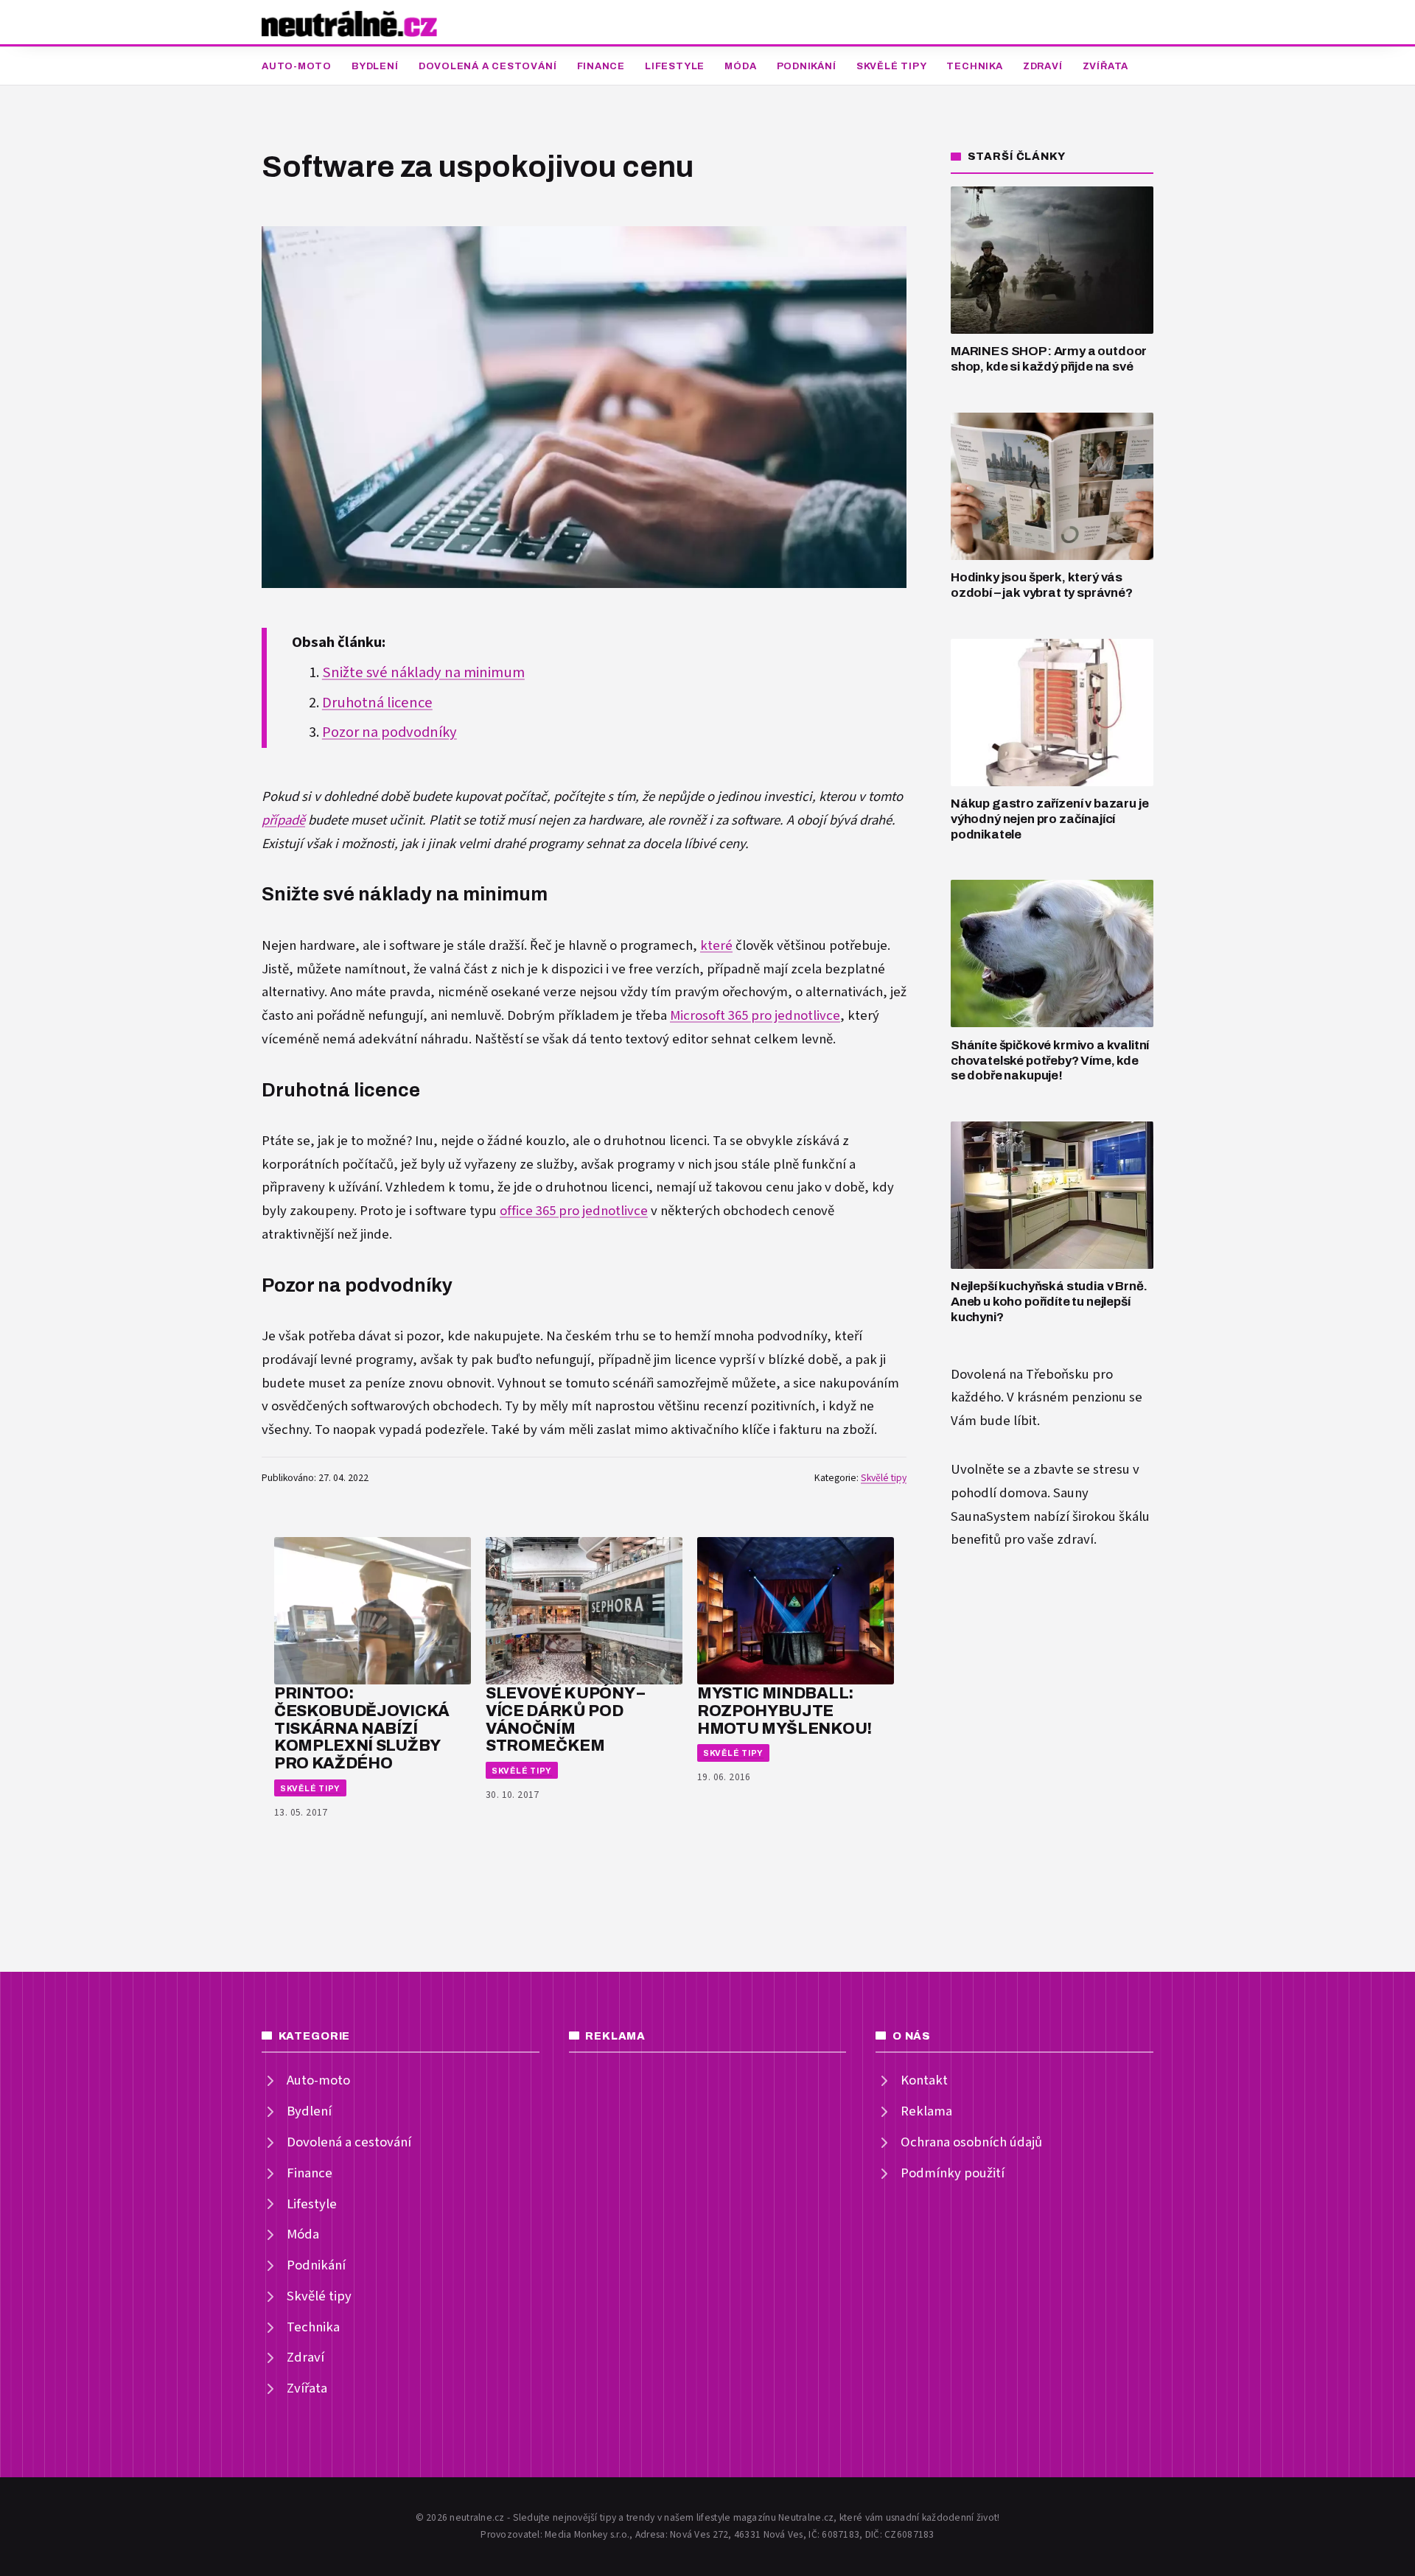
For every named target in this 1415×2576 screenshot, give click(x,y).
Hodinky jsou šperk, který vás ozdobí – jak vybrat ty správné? (1042, 585)
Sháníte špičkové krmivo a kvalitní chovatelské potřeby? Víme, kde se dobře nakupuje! (1050, 1060)
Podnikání (807, 66)
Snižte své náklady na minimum (423, 673)
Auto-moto (297, 66)
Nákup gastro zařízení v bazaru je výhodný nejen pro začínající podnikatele (1049, 819)
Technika (974, 66)
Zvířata (1105, 66)
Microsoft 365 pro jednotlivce (755, 1016)
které (716, 946)
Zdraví (1043, 66)
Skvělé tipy (892, 66)
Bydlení (375, 66)
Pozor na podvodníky (389, 732)
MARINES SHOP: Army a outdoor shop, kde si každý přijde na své (1049, 359)
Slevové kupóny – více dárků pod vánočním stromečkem (565, 1719)
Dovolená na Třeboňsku (1020, 1375)
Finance (601, 66)
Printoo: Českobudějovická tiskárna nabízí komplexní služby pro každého (362, 1728)
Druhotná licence (377, 703)
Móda (740, 66)
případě (283, 820)
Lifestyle (675, 66)
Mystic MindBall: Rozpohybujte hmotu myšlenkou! (785, 1711)
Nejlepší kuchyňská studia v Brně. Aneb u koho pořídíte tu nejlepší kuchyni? (1049, 1301)
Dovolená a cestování (488, 66)
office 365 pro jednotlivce (574, 1211)
